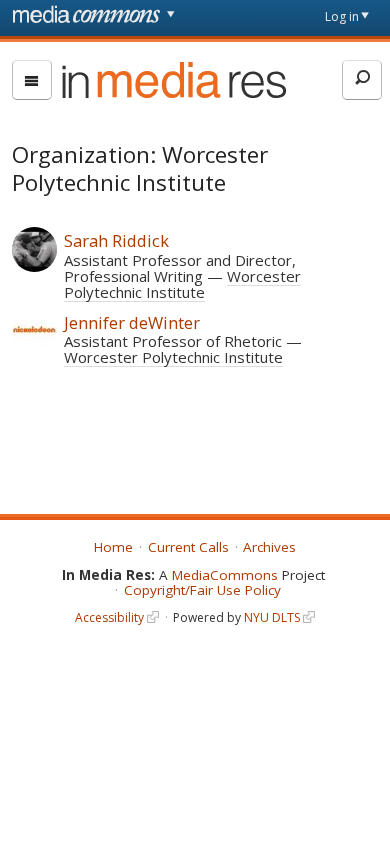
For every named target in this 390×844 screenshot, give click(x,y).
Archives (269, 547)
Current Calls (188, 547)
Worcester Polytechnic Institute (182, 284)
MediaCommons (225, 575)
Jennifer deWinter (132, 322)
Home (113, 547)
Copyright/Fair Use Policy (202, 590)
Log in (342, 16)
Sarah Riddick (116, 240)
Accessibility (109, 617)
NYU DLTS (272, 617)
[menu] (32, 80)
